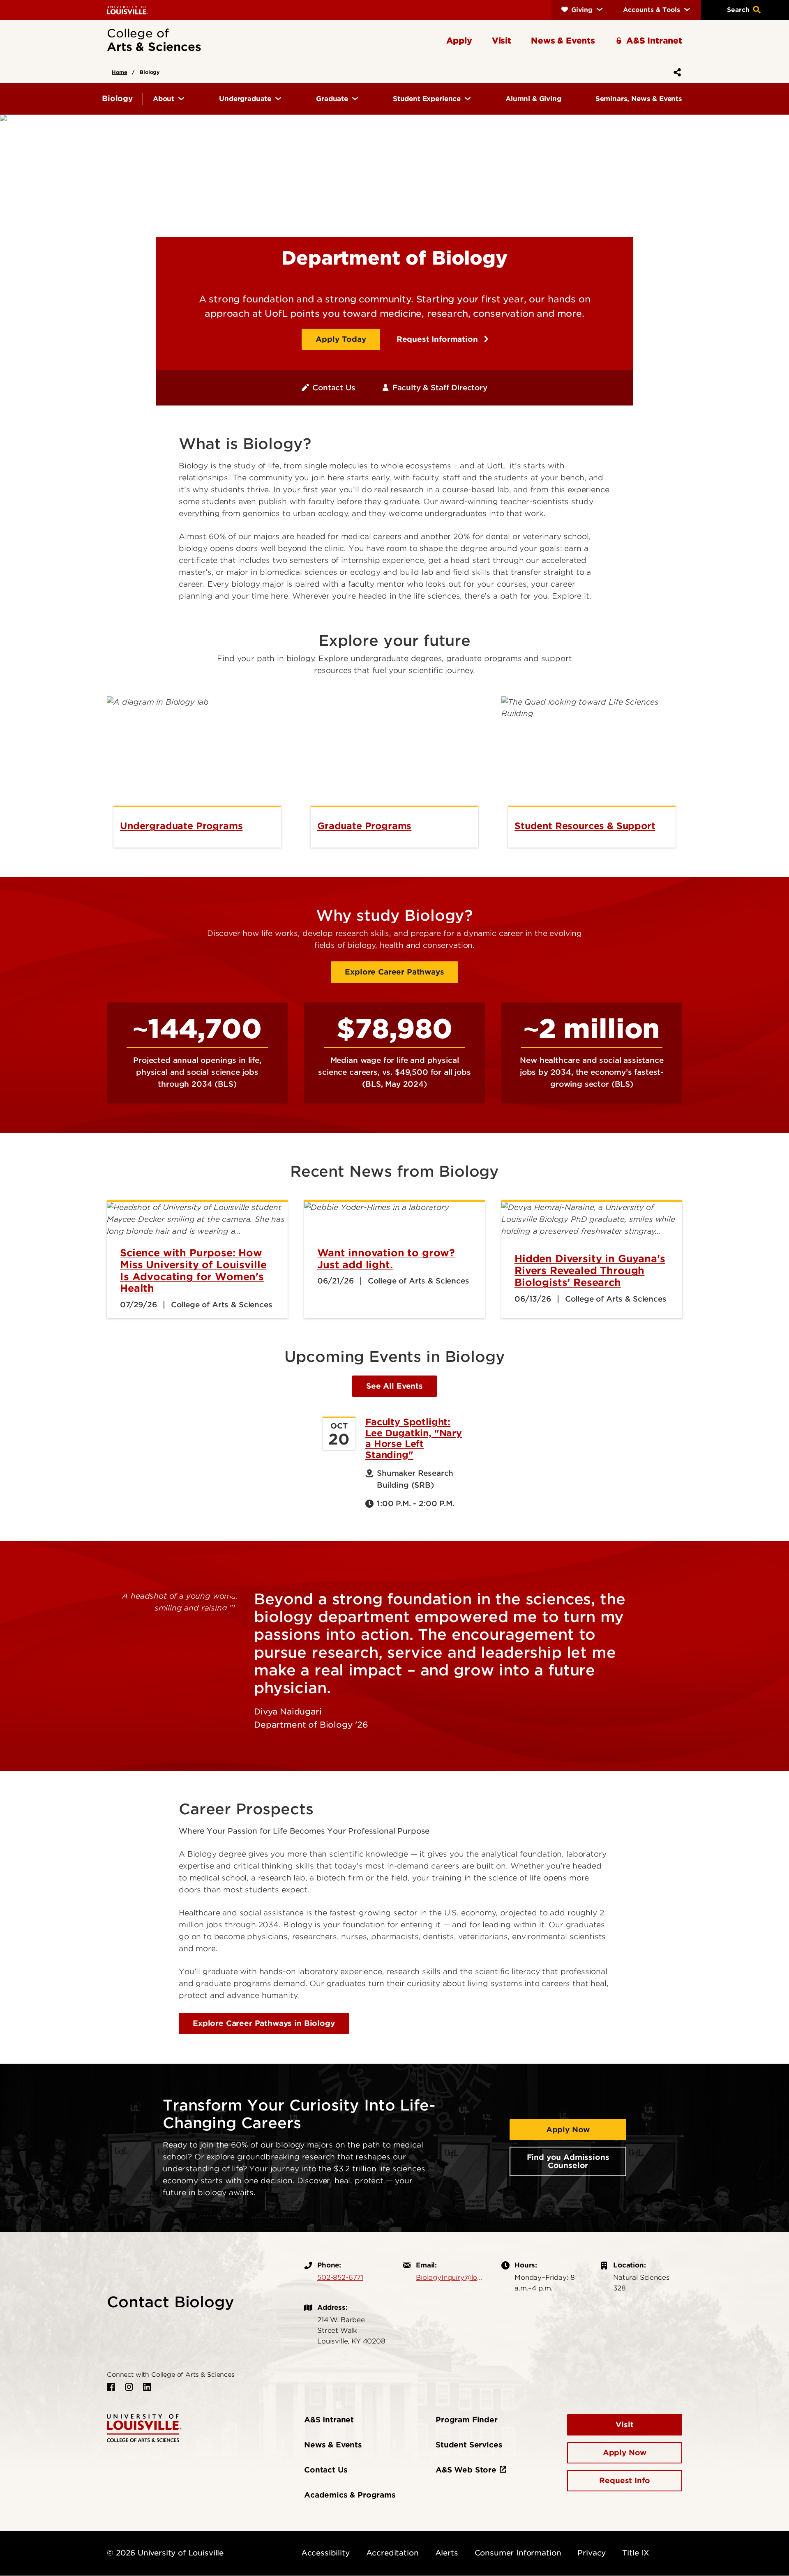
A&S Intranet (329, 2420)
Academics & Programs (350, 2495)
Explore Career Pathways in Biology (264, 2023)
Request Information (438, 339)
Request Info (624, 2480)
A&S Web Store (466, 2470)
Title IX (636, 2553)
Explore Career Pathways (394, 972)
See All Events (394, 1386)
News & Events (333, 2445)
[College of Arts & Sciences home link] (144, 2427)
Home (119, 72)
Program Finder (467, 2420)
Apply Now (568, 2130)
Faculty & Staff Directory (440, 388)
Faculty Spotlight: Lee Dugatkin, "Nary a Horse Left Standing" (414, 1438)
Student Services (469, 2445)
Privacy (592, 2553)
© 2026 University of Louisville (165, 2553)
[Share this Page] (676, 72)
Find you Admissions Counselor (568, 2161)
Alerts (447, 2553)
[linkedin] (147, 2387)
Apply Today (341, 339)
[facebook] (111, 2387)
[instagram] (129, 2387)
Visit (624, 2425)
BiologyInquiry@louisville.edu (450, 2277)
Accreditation (392, 2553)
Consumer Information (518, 2553)
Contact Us (334, 388)
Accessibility (325, 2553)
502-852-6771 (340, 2277)
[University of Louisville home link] (127, 10)
